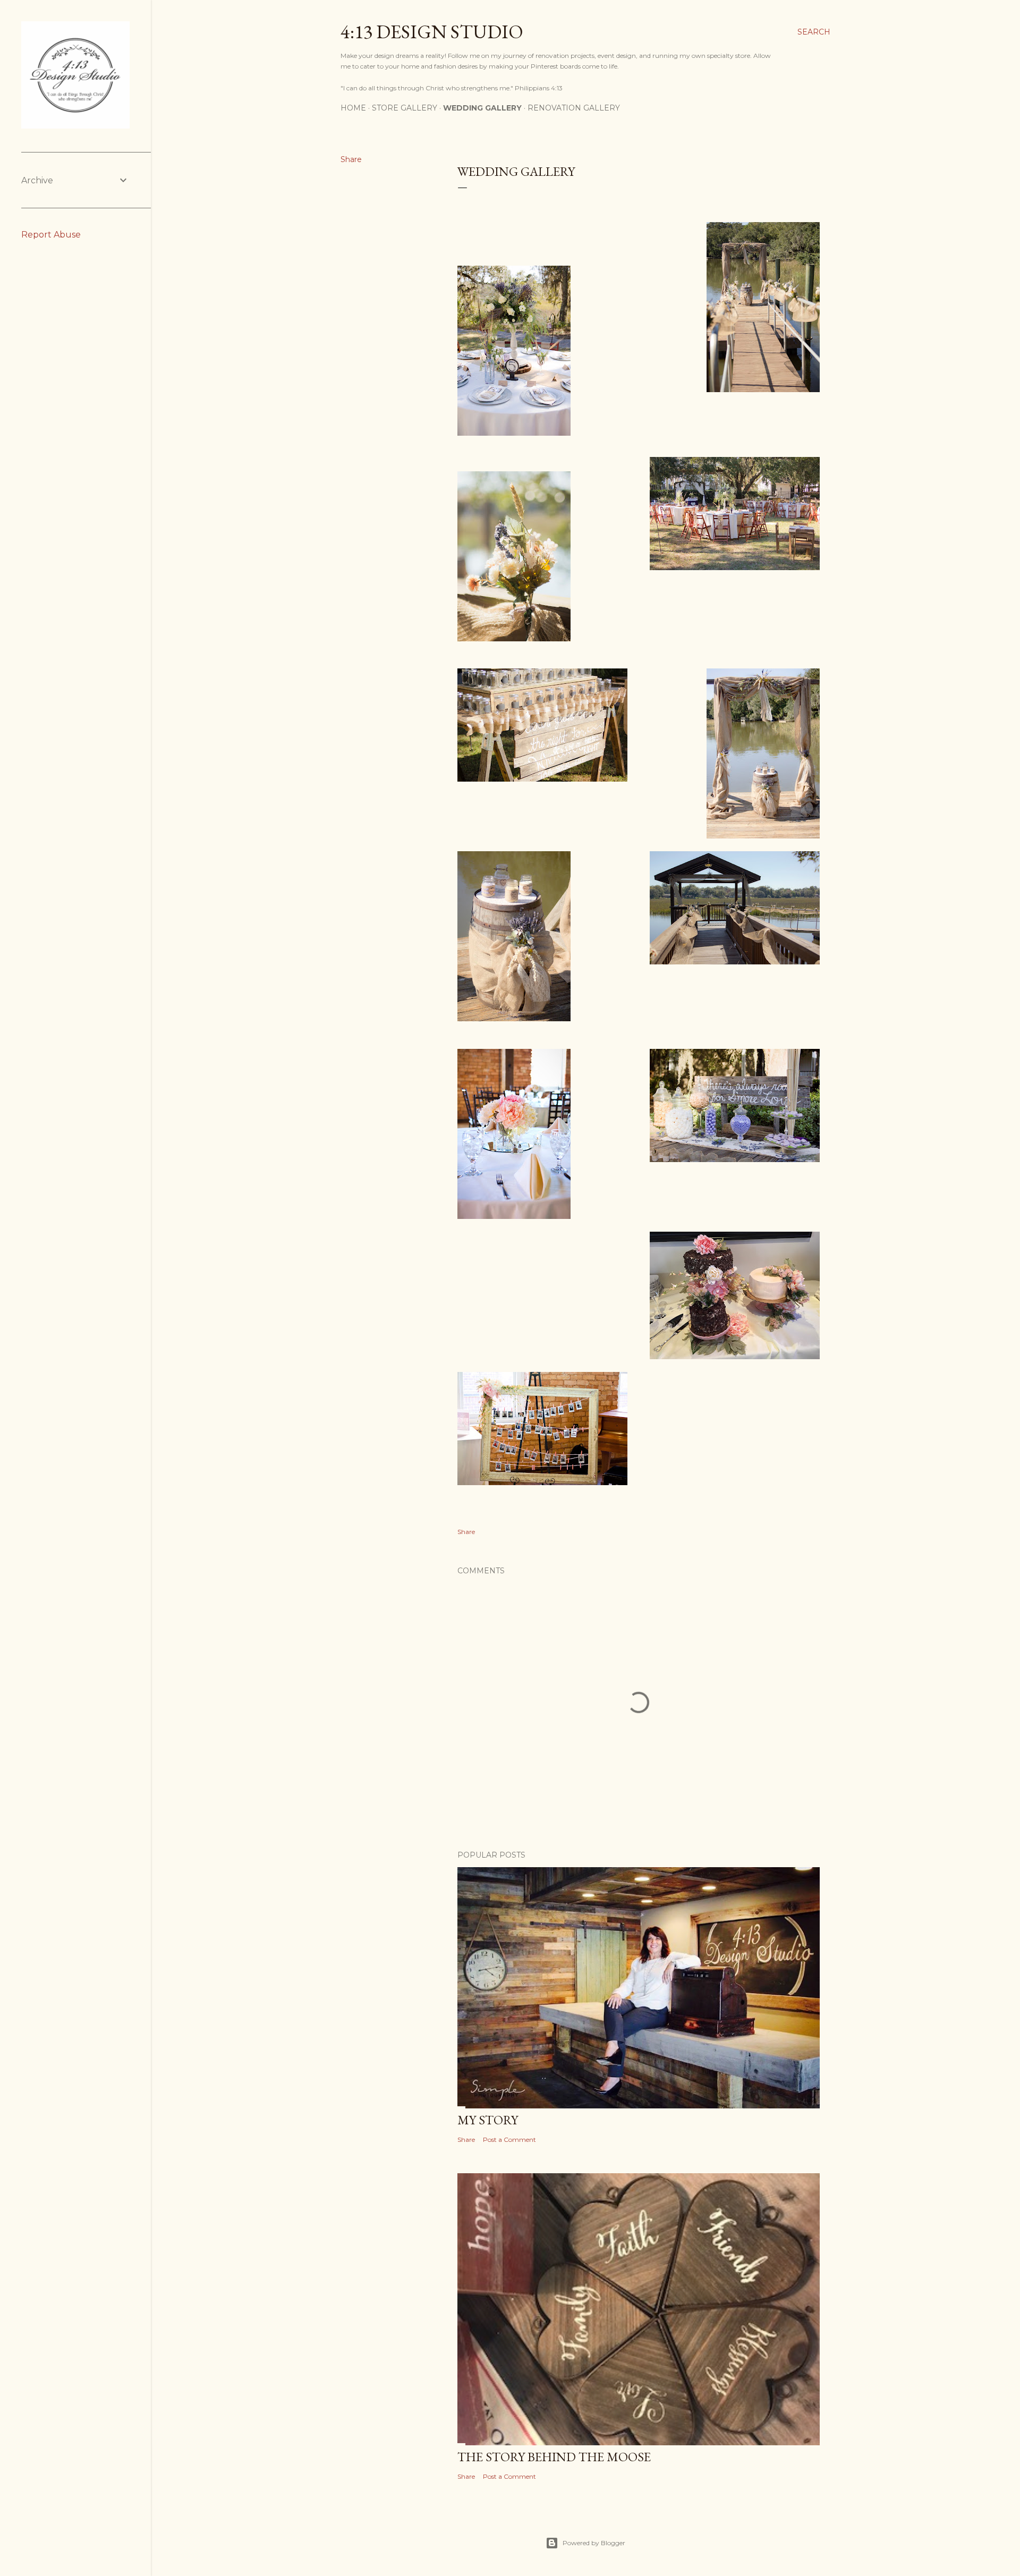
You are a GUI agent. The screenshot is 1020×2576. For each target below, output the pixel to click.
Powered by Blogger (594, 2543)
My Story (488, 2120)
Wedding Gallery (482, 108)
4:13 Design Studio (432, 32)
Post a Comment (509, 2139)
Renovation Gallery (574, 108)
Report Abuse (51, 235)
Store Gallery (405, 108)
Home (353, 108)
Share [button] (351, 159)
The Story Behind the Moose (554, 2457)
